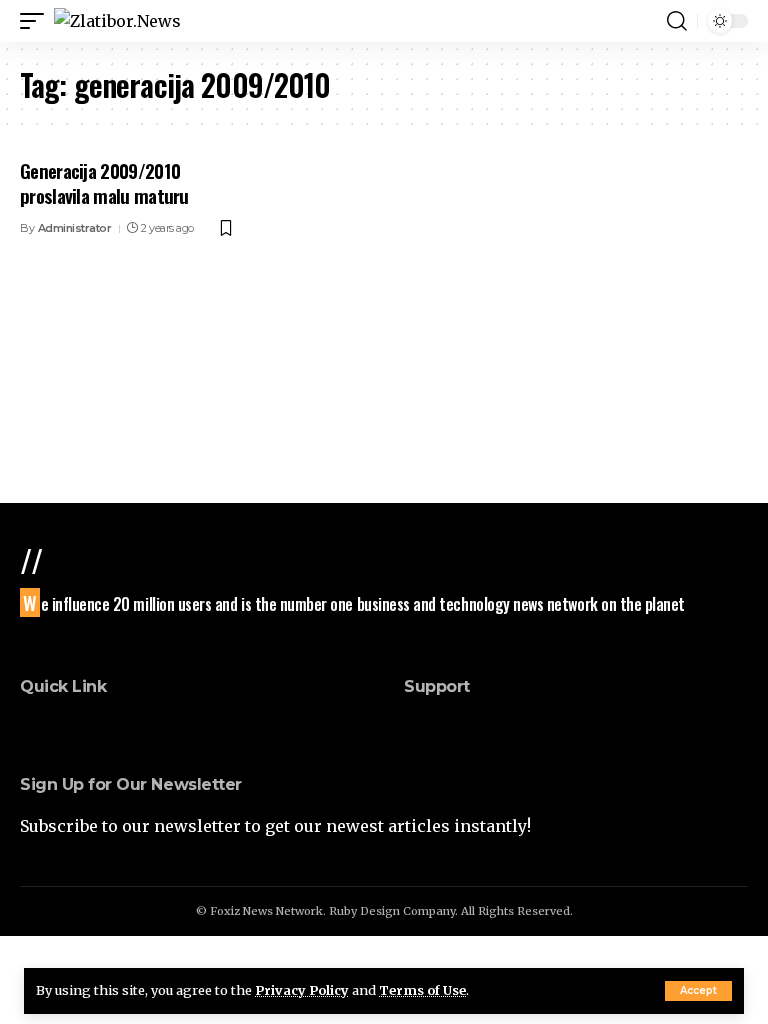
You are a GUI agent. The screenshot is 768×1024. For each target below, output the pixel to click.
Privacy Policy (302, 990)
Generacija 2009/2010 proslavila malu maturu (104, 182)
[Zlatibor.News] (117, 21)
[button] (698, 991)
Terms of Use (422, 990)
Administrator (75, 228)
